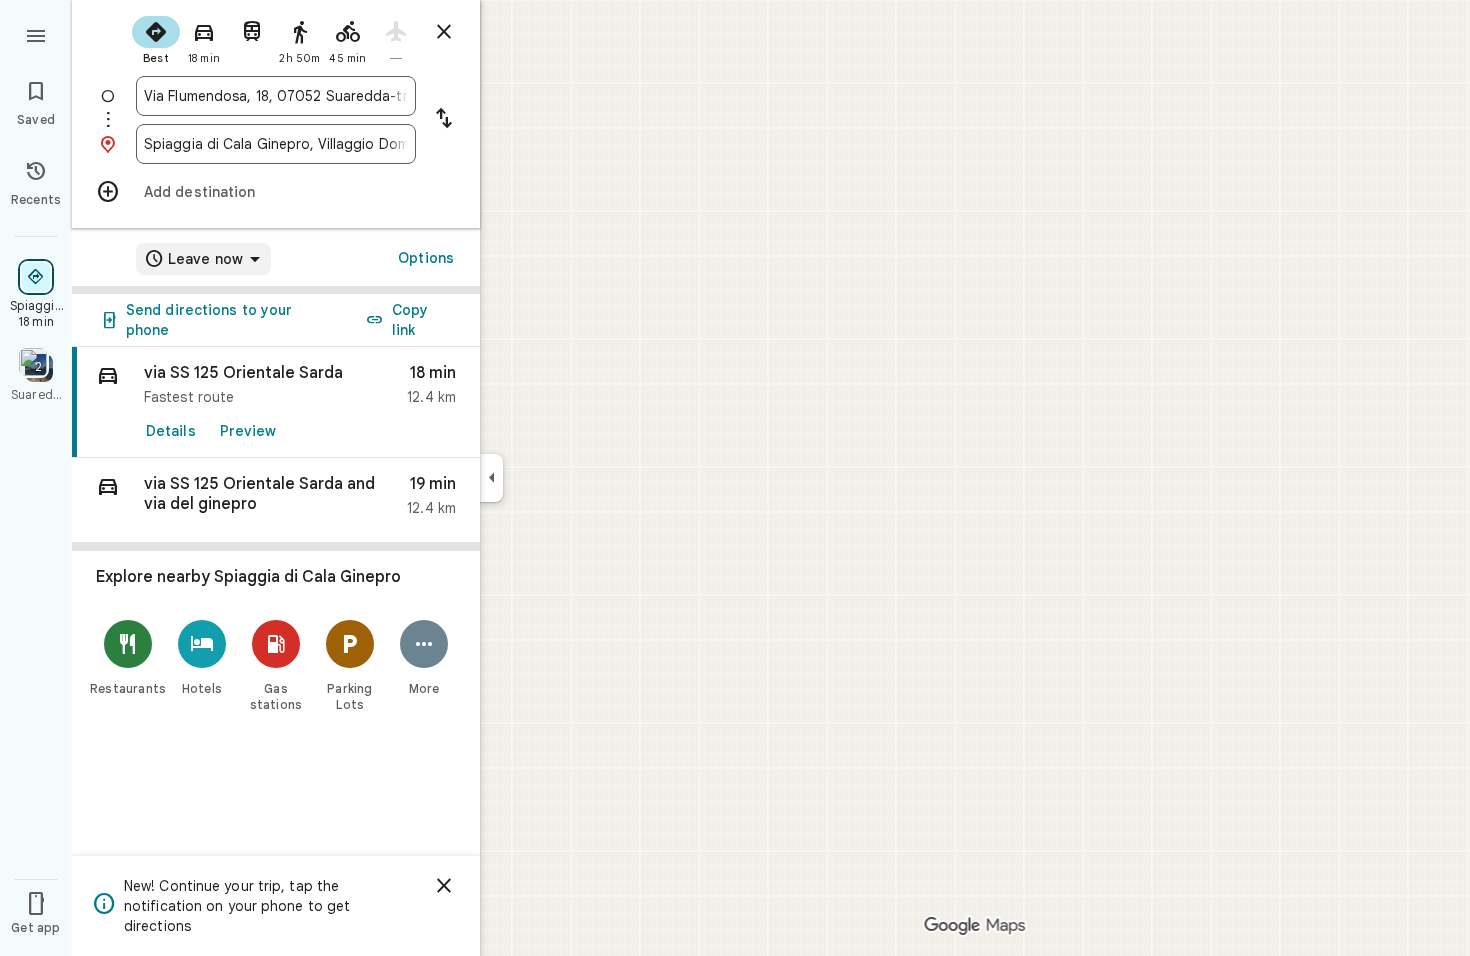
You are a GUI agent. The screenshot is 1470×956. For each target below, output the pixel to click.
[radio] (156, 38)
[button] (276, 500)
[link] (276, 402)
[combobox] (276, 96)
